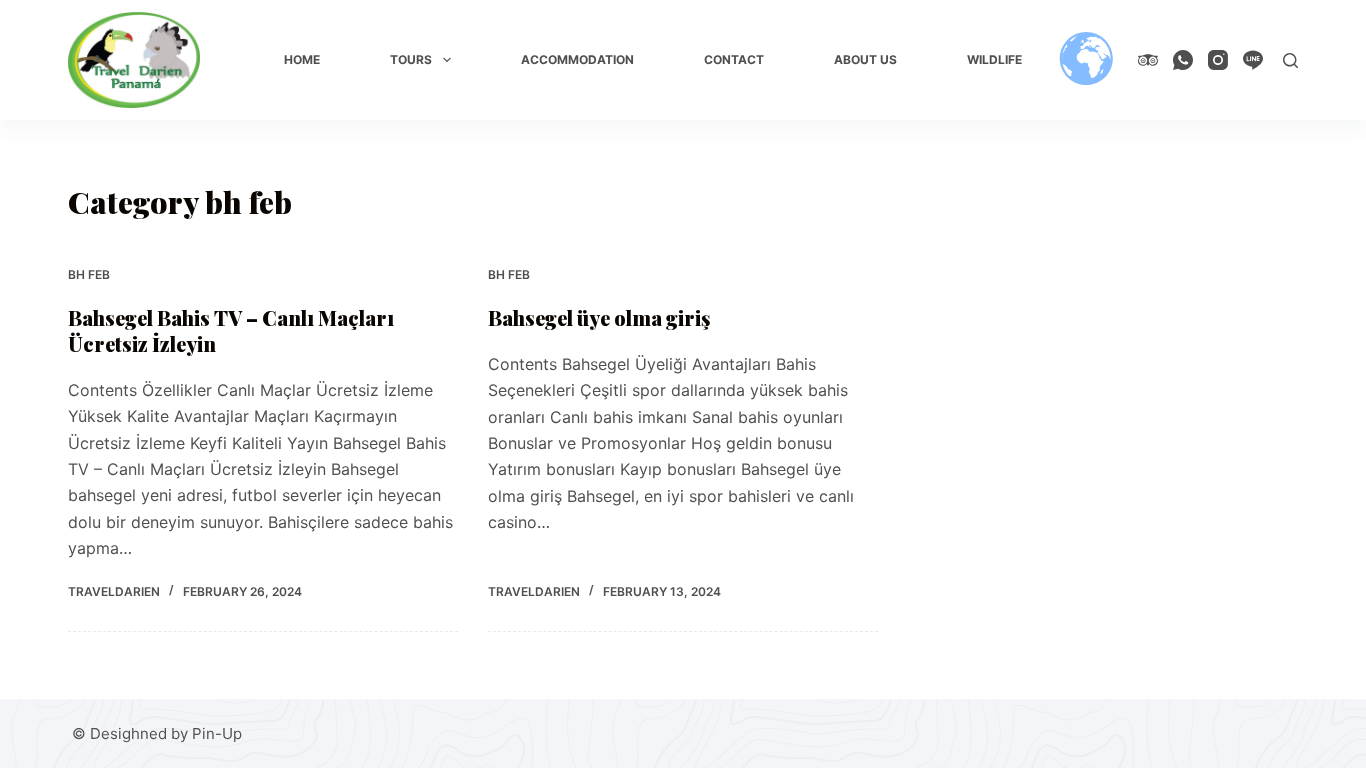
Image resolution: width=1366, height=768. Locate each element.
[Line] (1253, 60)
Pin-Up (217, 733)
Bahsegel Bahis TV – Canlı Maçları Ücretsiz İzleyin (231, 330)
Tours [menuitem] (411, 59)
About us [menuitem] (865, 59)
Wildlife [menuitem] (994, 59)
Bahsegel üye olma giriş (599, 317)
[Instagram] (1218, 60)
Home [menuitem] (302, 59)
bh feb (89, 274)
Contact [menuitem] (734, 59)
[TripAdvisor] (1148, 60)
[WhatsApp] (1183, 60)
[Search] (1290, 60)
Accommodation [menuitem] (577, 59)
